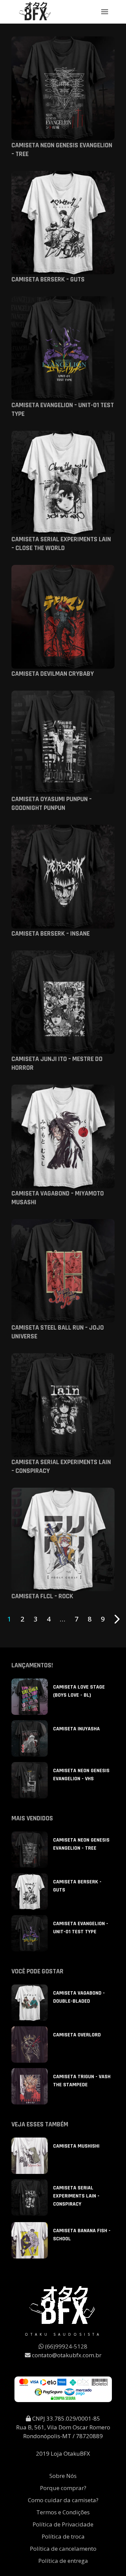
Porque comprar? (63, 2488)
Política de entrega (63, 2561)
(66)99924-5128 (66, 2346)
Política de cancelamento (63, 2549)
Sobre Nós (63, 2476)
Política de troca (63, 2536)
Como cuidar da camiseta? (63, 2500)
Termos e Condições (63, 2512)
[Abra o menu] (105, 12)
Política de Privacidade (63, 2524)
